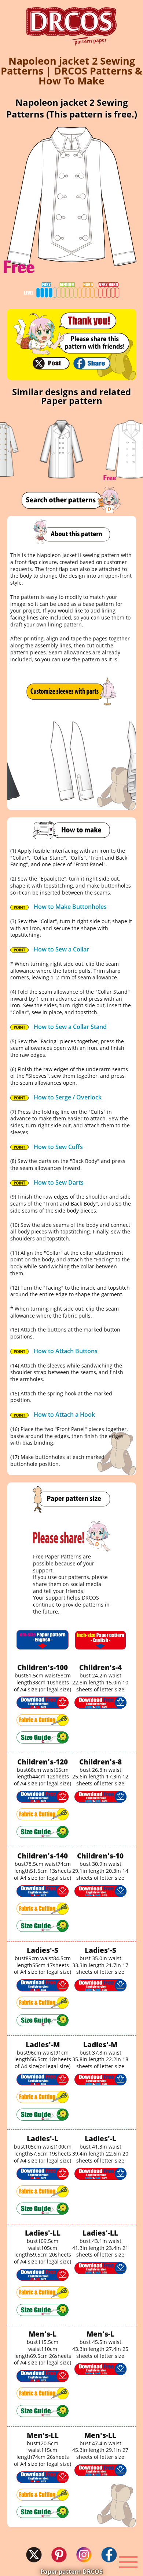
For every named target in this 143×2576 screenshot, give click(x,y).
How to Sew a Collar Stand (69, 1027)
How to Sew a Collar (61, 949)
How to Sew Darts (58, 1182)
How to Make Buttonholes (69, 907)
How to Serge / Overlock (67, 1097)
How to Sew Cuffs (58, 1147)
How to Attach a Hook (64, 1415)
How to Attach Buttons (65, 1351)
